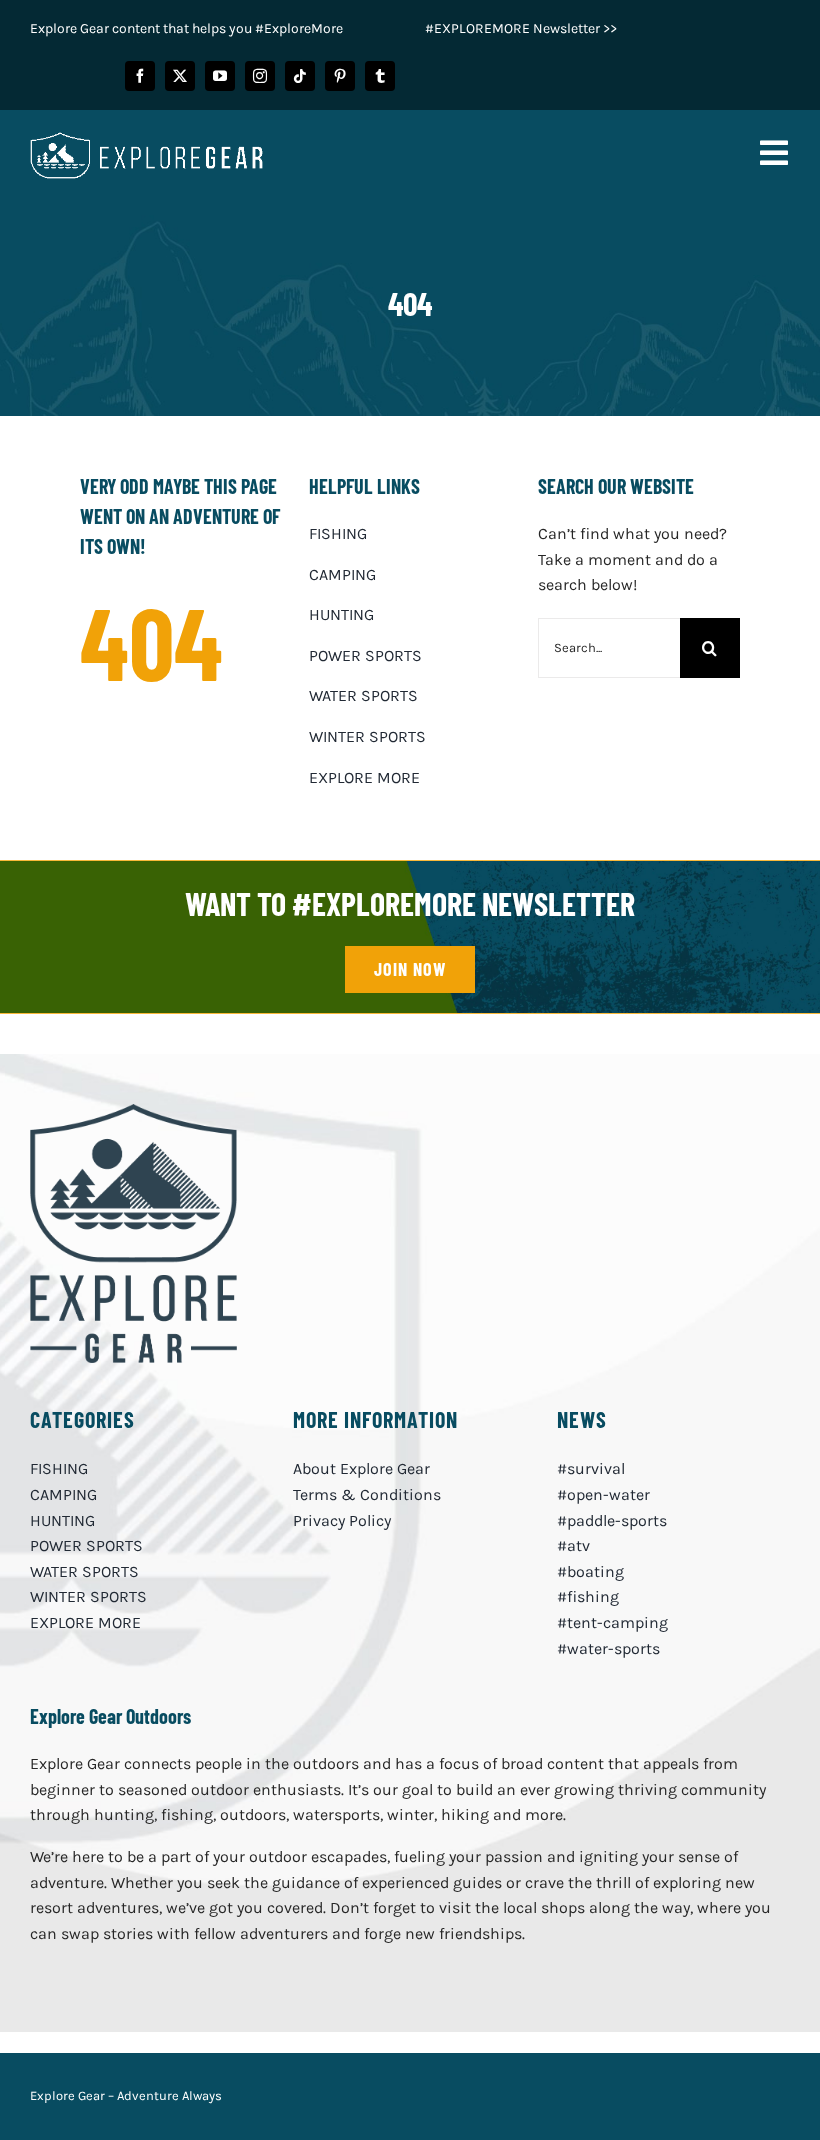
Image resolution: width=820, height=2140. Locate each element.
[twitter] (180, 76)
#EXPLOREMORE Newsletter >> (521, 28)
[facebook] (140, 76)
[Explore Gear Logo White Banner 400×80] (146, 139)
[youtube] (220, 76)
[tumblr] (380, 76)
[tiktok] (300, 76)
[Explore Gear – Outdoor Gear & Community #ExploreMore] (133, 1111)
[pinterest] (340, 76)
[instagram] (260, 76)
